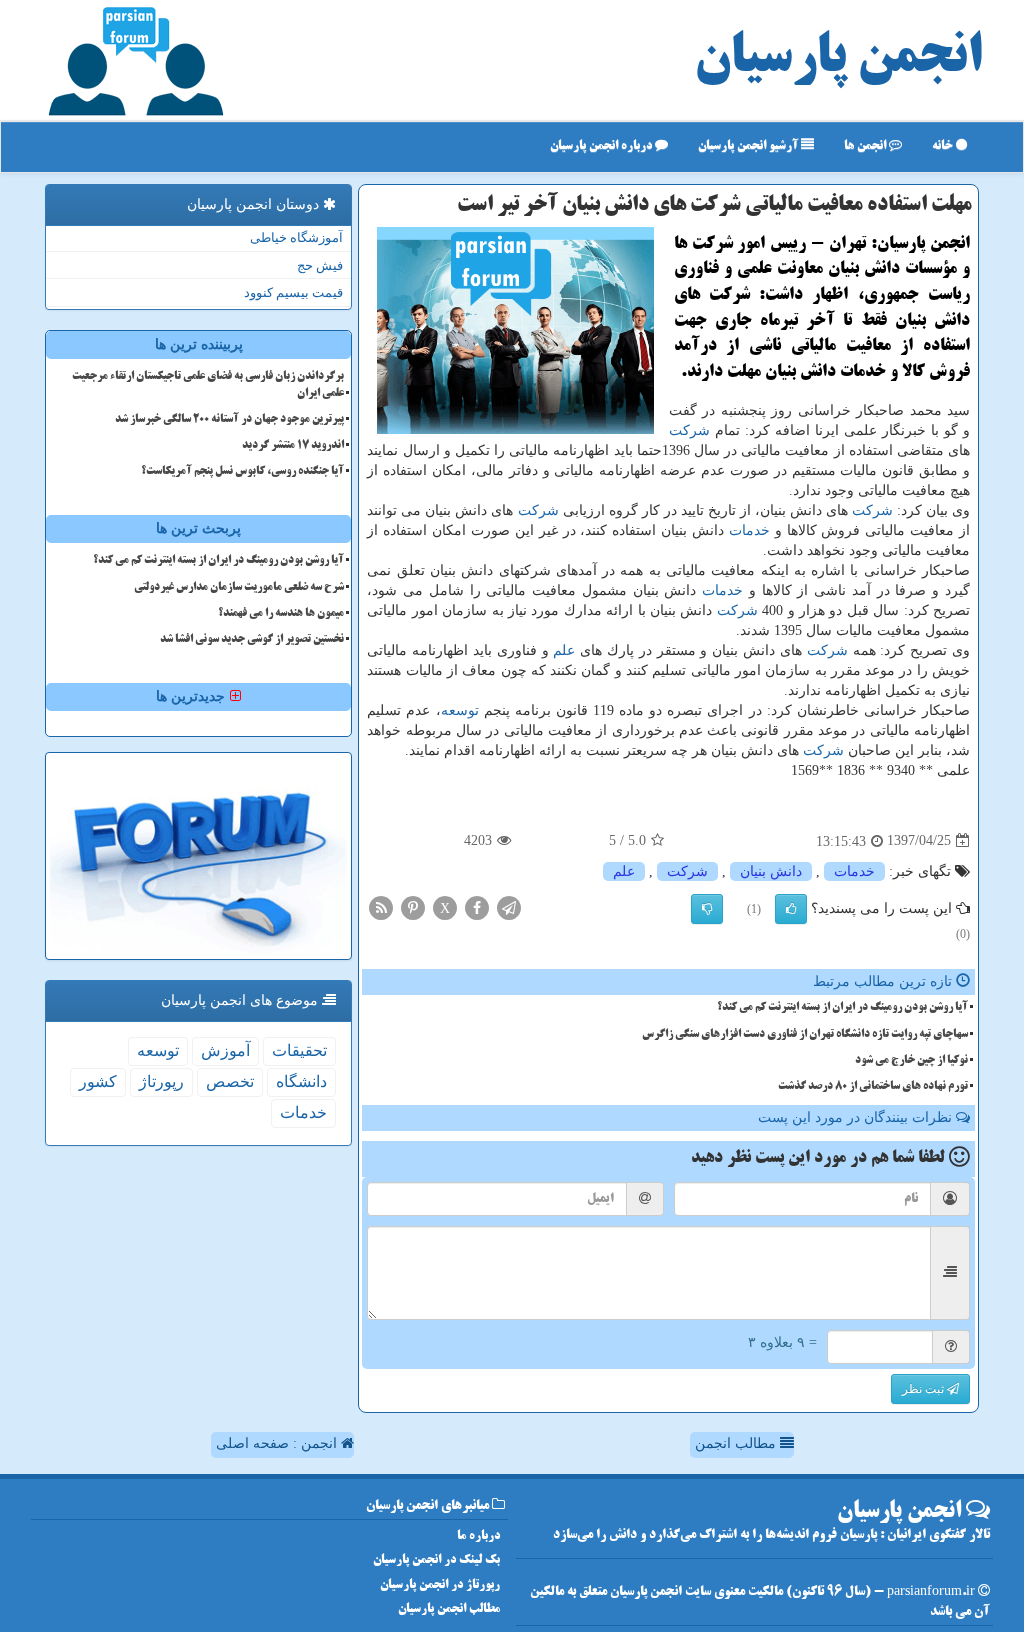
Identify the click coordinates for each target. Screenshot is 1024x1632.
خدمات (749, 530)
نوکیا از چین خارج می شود (911, 1061)
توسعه (460, 710)
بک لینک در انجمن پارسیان (436, 1560)
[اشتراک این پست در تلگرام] (509, 906)
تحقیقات (299, 1050)
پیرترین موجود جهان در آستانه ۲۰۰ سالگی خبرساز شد (229, 420)
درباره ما (478, 1536)
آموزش (225, 1050)
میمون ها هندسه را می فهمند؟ (281, 614)
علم (564, 650)
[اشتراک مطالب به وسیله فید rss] (381, 906)
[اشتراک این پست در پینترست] (413, 906)
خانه (944, 146)
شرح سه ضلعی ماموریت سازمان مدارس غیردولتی (239, 588)
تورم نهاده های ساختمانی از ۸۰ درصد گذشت (873, 1087)
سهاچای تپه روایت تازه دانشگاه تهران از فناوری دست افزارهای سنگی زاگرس (805, 1035)
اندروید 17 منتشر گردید (293, 446)
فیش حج (320, 265)
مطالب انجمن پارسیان (449, 1609)
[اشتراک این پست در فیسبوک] (477, 906)
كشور (98, 1081)
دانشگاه (301, 1081)
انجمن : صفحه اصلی (278, 1443)
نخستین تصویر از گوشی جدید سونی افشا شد (252, 640)
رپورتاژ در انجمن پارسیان (440, 1585)
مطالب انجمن (737, 1443)
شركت (689, 430)
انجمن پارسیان (838, 60)
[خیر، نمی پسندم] (707, 909)
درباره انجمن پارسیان (602, 146)
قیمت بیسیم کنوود (293, 292)
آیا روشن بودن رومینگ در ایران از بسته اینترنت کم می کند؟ (842, 1008)
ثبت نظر (924, 1389)
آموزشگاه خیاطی (296, 237)
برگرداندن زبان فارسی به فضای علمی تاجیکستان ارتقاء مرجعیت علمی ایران (208, 385)
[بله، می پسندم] (791, 909)
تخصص (230, 1081)
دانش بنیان (771, 871)
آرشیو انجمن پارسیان (749, 146)
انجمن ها (866, 146)
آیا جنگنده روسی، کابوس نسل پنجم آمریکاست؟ (242, 472)
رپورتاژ (161, 1081)
